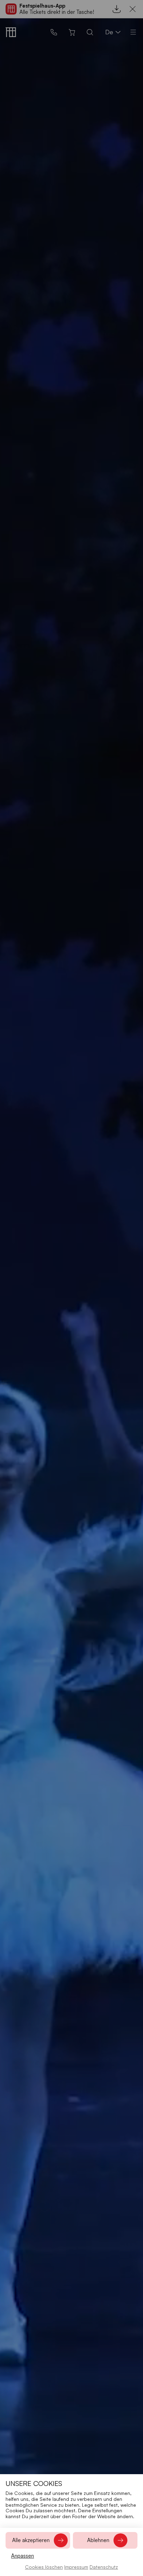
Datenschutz (104, 2567)
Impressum (76, 2567)
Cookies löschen (44, 2567)
